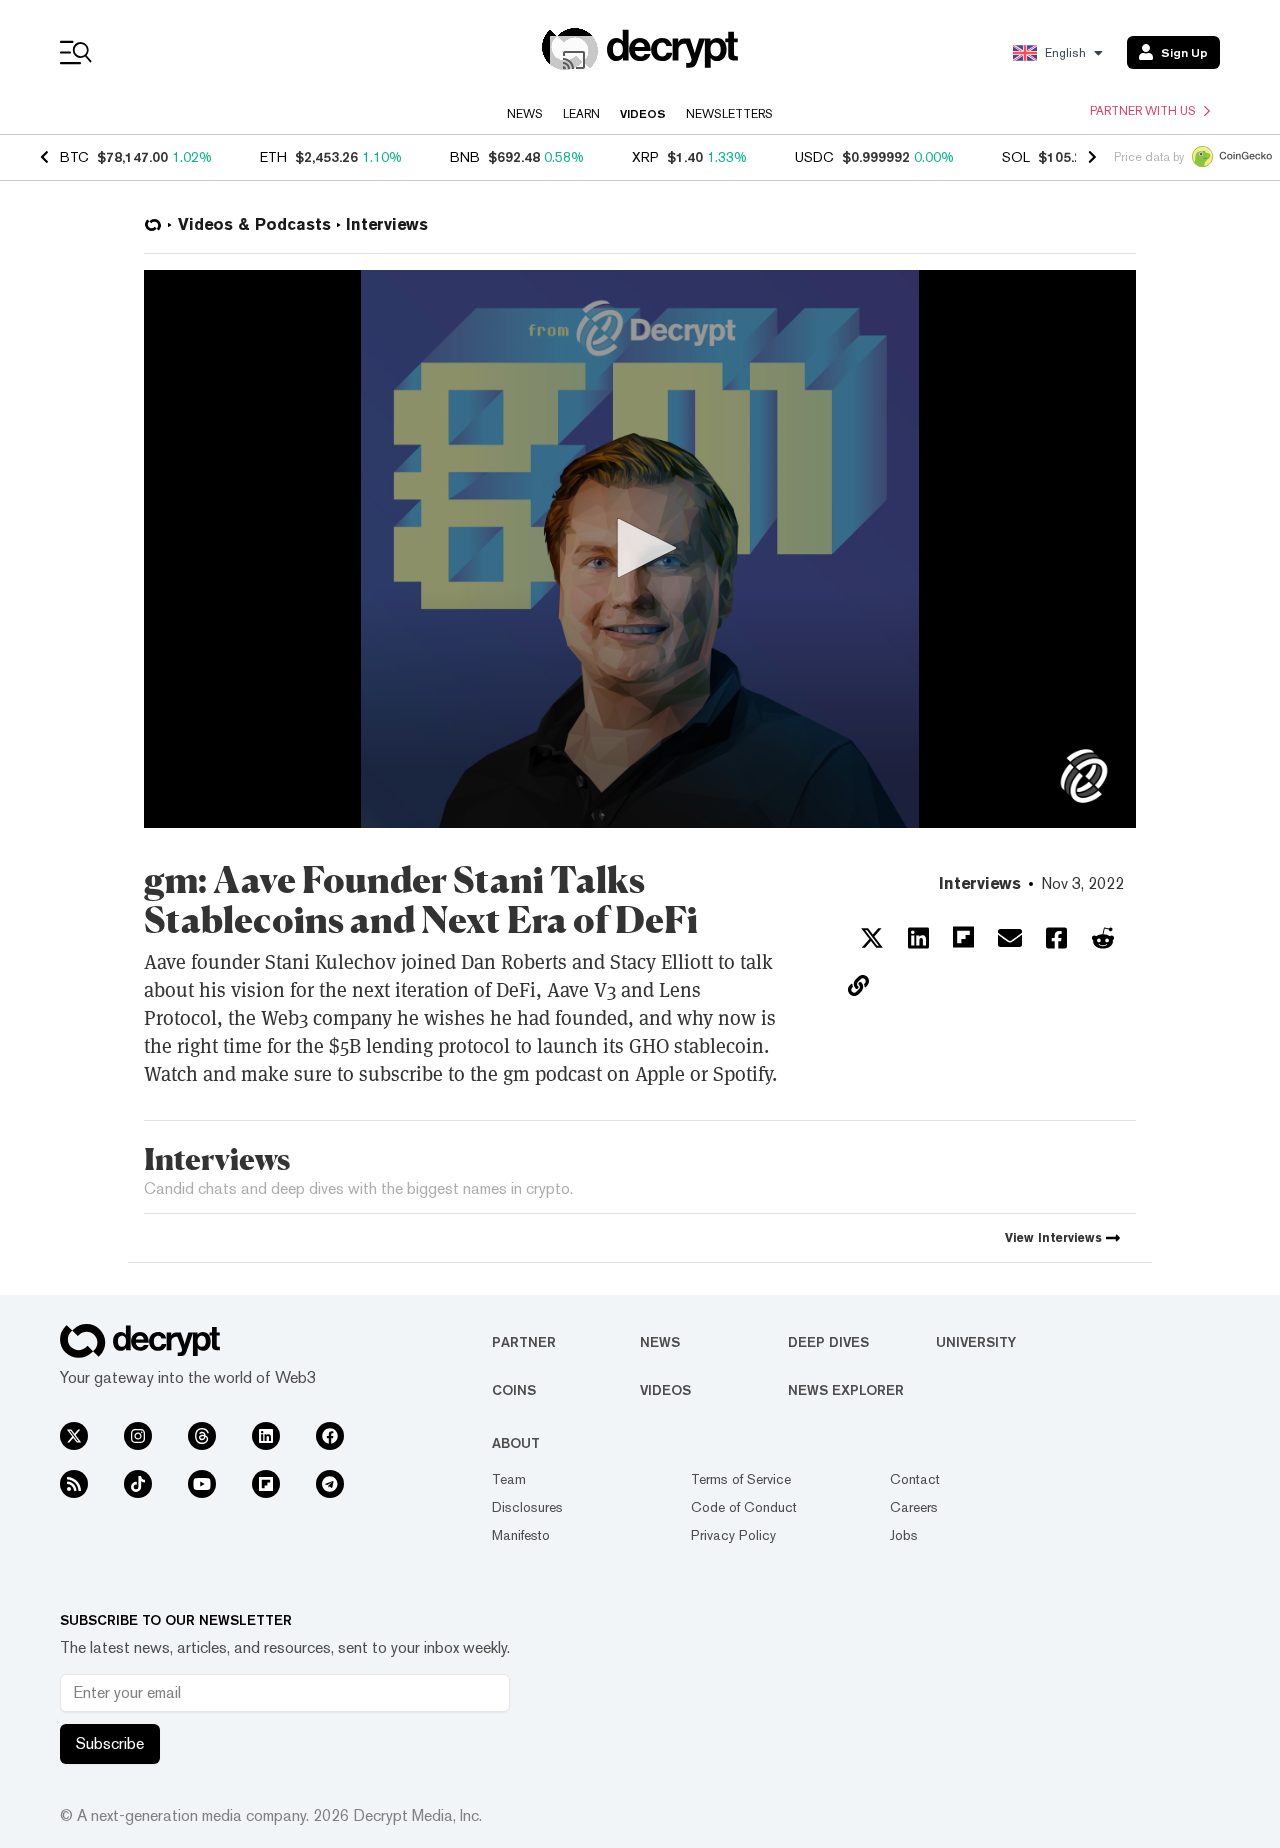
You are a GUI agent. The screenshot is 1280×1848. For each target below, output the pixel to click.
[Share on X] (872, 938)
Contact (915, 1479)
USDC (814, 157)
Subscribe (110, 1743)
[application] (640, 549)
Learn (581, 114)
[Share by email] (1010, 938)
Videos (643, 114)
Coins (514, 1390)
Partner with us (1143, 111)
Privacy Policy (733, 1535)
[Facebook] (330, 1436)
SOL (1016, 157)
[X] (74, 1436)
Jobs (904, 1535)
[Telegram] (330, 1484)
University (976, 1342)
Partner (524, 1342)
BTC (74, 157)
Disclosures (527, 1507)
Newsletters (729, 114)
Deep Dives (828, 1342)
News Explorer (846, 1390)
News (525, 114)
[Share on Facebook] (1056, 938)
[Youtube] (202, 1484)
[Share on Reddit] (1103, 938)
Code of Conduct (744, 1507)
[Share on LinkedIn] (918, 938)
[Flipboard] (266, 1484)
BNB (465, 157)
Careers (914, 1507)
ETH (273, 157)
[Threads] (202, 1436)
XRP (645, 157)
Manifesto (521, 1535)
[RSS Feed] (74, 1484)
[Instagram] (138, 1436)
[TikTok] (138, 1484)
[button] (640, 548)
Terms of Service (741, 1479)
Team (509, 1479)
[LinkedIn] (266, 1436)
